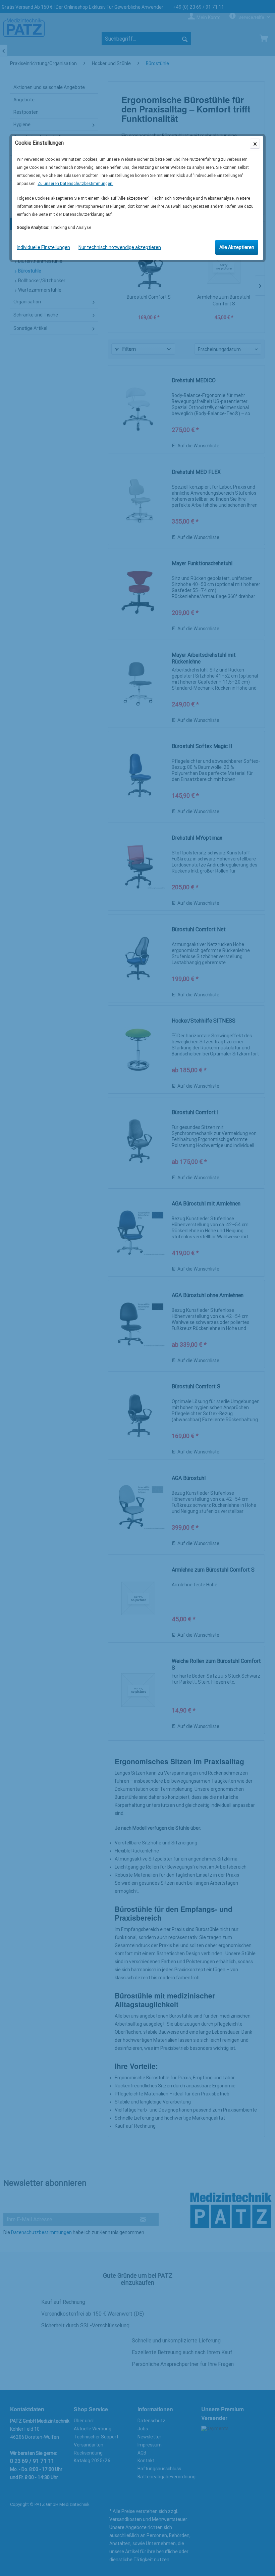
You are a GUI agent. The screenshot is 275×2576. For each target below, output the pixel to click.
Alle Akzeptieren (237, 247)
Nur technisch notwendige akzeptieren (120, 247)
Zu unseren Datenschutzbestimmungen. (75, 184)
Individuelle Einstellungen (43, 247)
